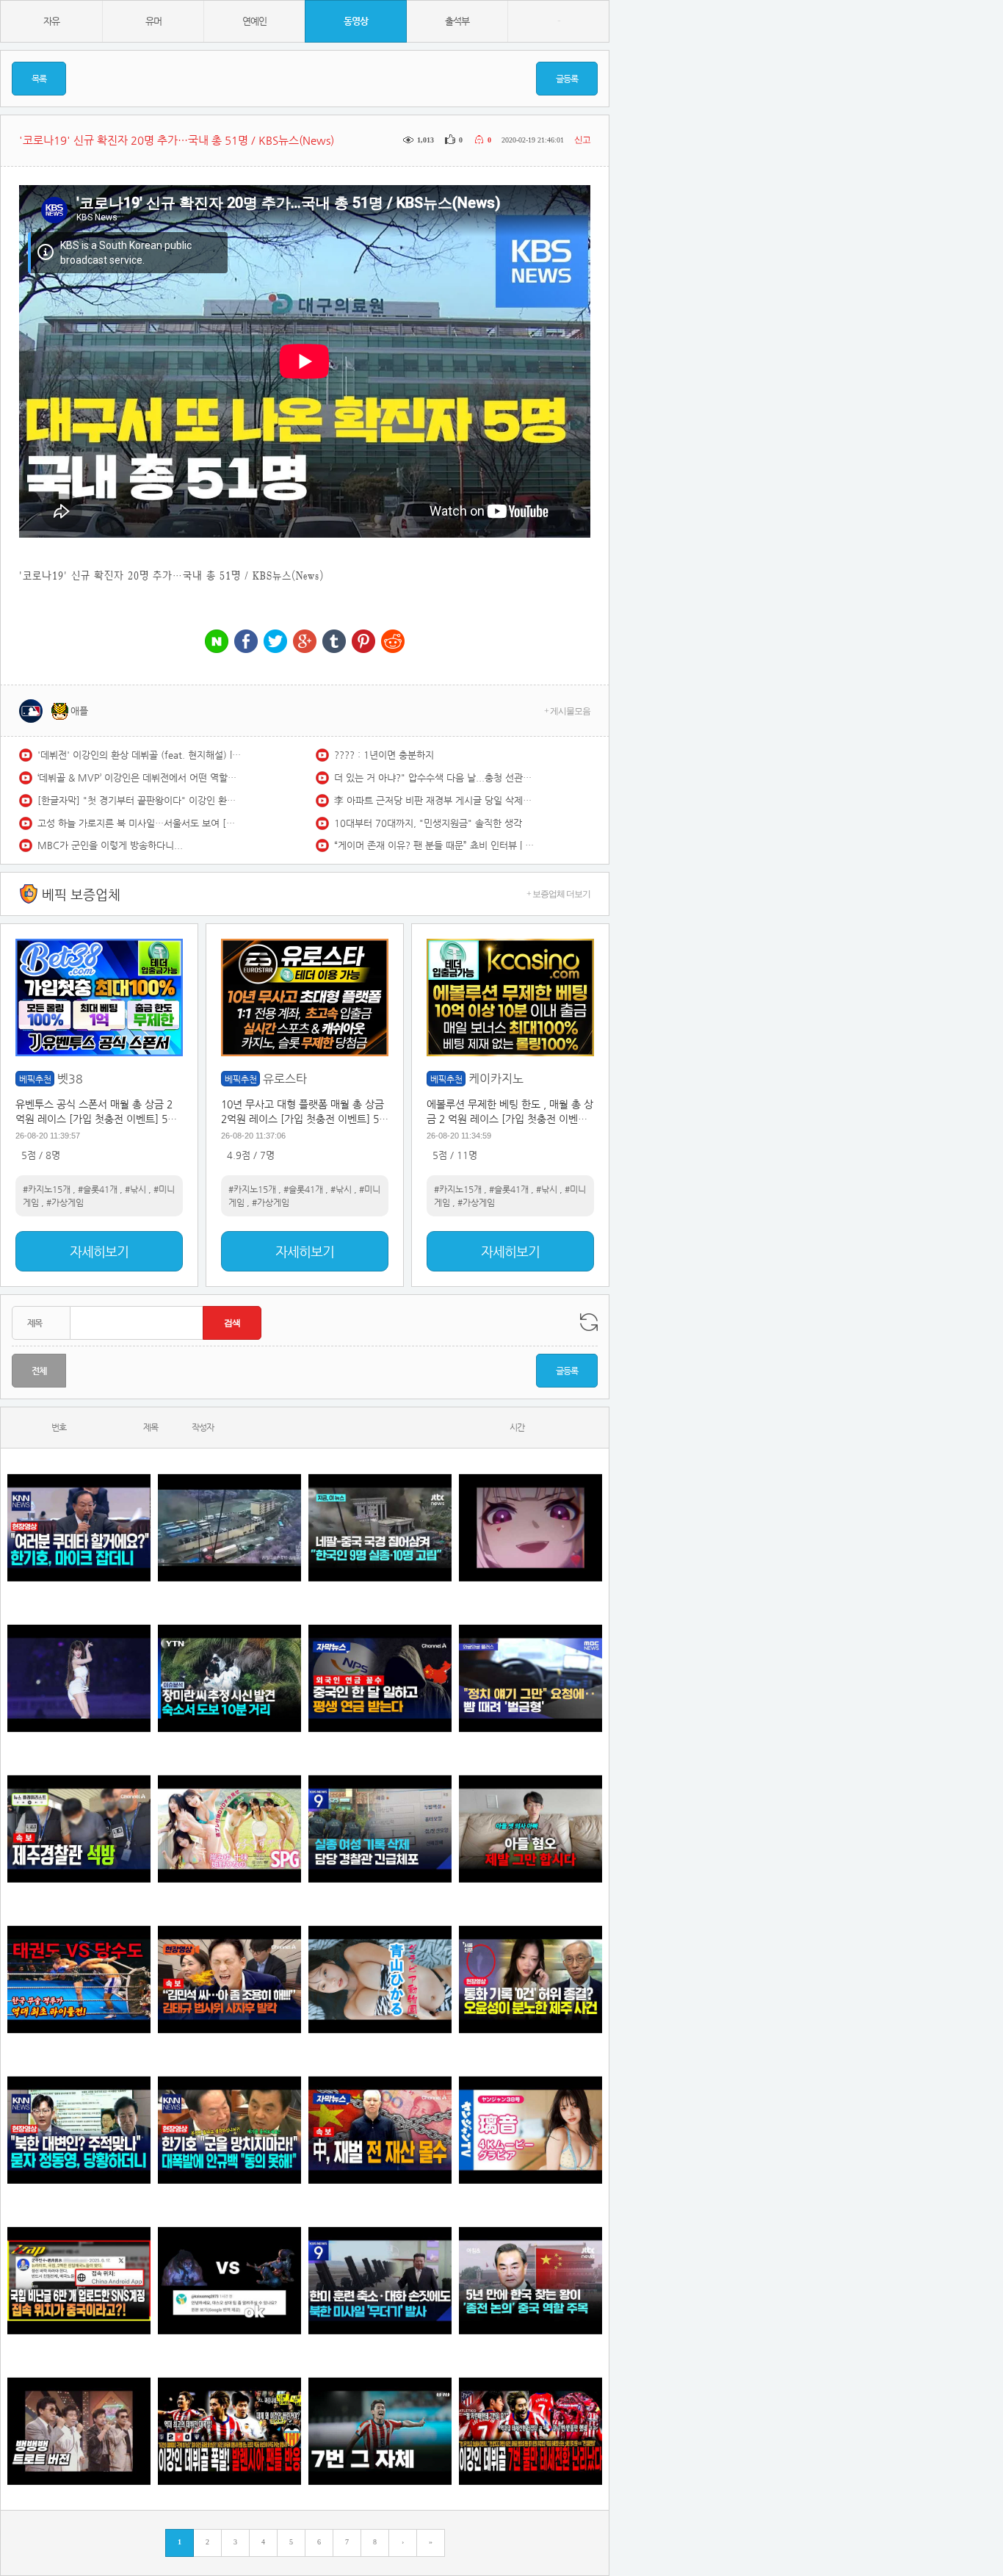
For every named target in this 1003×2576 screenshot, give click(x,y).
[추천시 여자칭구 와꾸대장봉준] (79, 1678)
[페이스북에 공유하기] (246, 642)
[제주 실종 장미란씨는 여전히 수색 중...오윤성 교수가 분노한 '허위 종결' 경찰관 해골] (531, 1979)
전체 (39, 1371)
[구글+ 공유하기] (305, 642)
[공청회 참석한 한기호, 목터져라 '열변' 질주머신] (79, 1527)
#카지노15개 (47, 1189)
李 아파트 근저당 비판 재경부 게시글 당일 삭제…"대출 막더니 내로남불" (437, 800)
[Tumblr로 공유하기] (334, 642)
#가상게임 (65, 1202)
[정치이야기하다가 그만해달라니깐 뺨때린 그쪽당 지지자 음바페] (531, 1678)
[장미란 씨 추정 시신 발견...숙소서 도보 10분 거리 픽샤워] (229, 1678)
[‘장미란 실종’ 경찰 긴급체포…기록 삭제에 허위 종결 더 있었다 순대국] (380, 1829)
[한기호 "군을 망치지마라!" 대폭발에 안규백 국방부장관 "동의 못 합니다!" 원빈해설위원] (229, 2130)
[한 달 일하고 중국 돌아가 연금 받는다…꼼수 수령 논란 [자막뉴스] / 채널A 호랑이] (380, 1678)
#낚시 (135, 1189)
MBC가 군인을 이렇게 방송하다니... (110, 845)
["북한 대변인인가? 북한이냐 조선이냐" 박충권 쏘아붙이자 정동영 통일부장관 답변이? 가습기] (79, 2130)
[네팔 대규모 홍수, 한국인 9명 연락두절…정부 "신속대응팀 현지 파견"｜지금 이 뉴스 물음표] (380, 1527)
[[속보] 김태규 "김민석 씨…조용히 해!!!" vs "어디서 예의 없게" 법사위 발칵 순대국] (229, 1979)
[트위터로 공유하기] (275, 642)
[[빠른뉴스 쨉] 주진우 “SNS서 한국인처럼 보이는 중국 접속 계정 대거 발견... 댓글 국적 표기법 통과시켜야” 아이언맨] (79, 2280)
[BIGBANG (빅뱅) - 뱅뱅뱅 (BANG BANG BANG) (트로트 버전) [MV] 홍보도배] (79, 2431)
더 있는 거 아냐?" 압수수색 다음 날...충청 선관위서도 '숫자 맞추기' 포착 (437, 778)
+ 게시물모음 (567, 711)
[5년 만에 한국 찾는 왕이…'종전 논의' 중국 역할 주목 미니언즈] (531, 2280)
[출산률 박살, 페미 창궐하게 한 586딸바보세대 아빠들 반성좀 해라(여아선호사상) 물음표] (531, 1829)
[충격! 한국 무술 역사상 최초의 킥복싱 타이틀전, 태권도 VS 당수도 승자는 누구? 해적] (79, 1979)
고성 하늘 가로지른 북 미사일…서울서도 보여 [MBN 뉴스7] (140, 823)
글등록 (567, 79)
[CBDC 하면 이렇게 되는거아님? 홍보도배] (380, 2130)
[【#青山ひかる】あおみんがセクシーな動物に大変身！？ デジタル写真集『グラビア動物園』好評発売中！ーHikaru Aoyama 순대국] (380, 1979)
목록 (39, 79)
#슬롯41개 (98, 1189)
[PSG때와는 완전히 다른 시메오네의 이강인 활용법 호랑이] (380, 2431)
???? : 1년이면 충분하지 (384, 755)
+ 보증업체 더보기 (558, 894)
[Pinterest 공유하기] (363, 642)
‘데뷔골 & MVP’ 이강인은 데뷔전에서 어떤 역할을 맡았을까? (140, 778)
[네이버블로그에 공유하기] (217, 642)
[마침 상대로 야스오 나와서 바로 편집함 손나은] (229, 2280)
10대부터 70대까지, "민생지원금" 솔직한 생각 (428, 823)
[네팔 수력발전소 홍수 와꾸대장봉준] (229, 1527)
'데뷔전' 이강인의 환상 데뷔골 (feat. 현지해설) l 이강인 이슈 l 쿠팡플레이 (140, 755)
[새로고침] (589, 1322)
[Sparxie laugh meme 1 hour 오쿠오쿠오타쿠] (531, 1527)
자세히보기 (99, 1251)
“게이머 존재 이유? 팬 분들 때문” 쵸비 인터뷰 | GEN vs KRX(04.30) (437, 845)
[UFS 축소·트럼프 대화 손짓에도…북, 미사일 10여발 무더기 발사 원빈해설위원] (380, 2280)
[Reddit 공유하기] (393, 642)
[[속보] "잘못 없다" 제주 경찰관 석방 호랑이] (79, 1829)
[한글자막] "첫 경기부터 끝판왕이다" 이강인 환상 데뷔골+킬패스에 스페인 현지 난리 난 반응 (140, 800)
